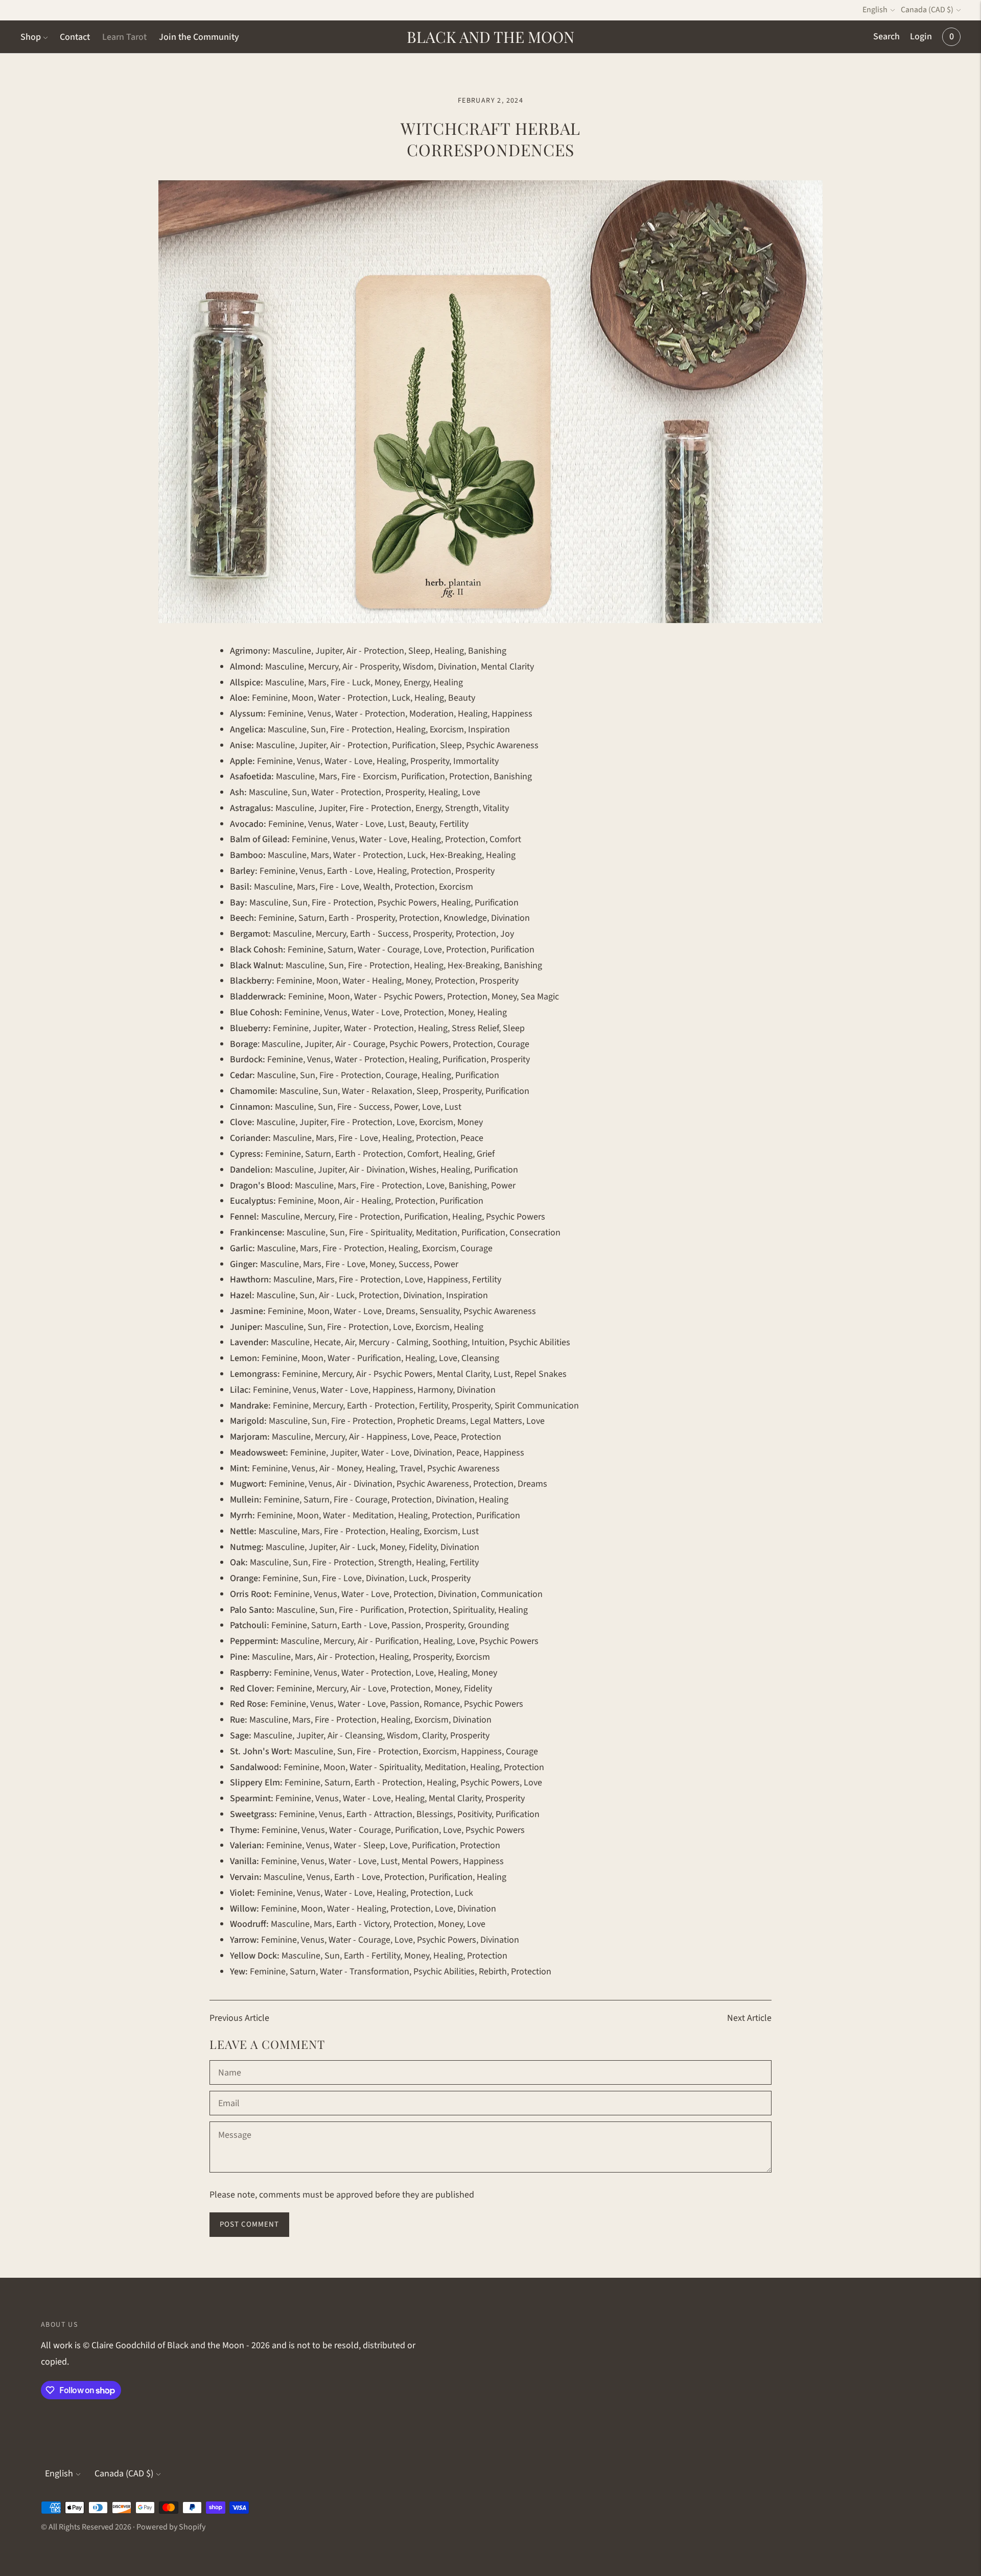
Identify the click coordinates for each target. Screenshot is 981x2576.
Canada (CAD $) (927, 10)
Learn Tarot (124, 37)
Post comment (249, 2224)
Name (230, 2062)
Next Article (749, 2018)
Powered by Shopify (171, 2527)
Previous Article (239, 2018)
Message (235, 2123)
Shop (31, 37)
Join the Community (199, 37)
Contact (75, 37)
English (875, 10)
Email (229, 2092)
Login (921, 37)
